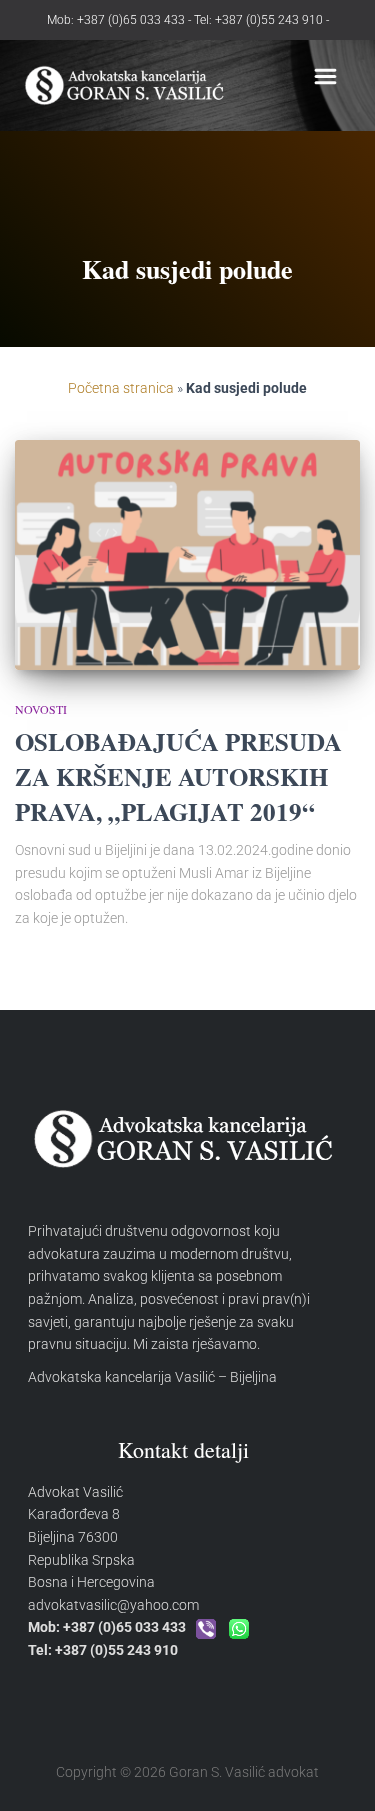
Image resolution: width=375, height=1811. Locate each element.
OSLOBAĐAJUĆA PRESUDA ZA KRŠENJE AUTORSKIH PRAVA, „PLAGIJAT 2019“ (178, 776)
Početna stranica (121, 388)
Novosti (41, 709)
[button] (325, 79)
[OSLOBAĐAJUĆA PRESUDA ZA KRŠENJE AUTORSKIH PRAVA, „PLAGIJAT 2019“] (187, 555)
